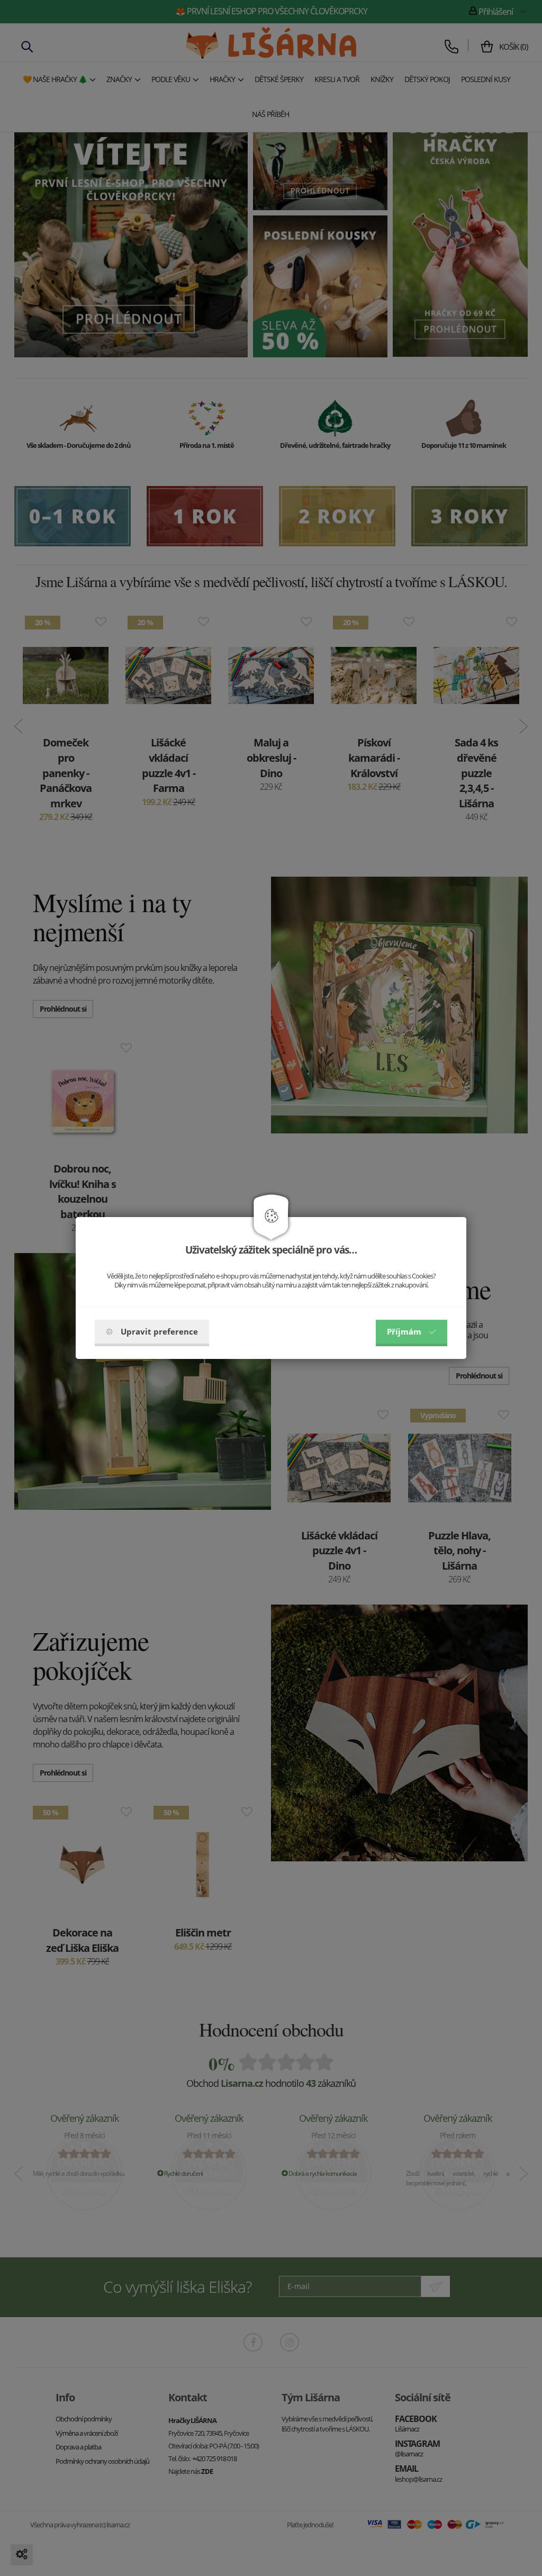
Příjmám (404, 1331)
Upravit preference (159, 1331)
